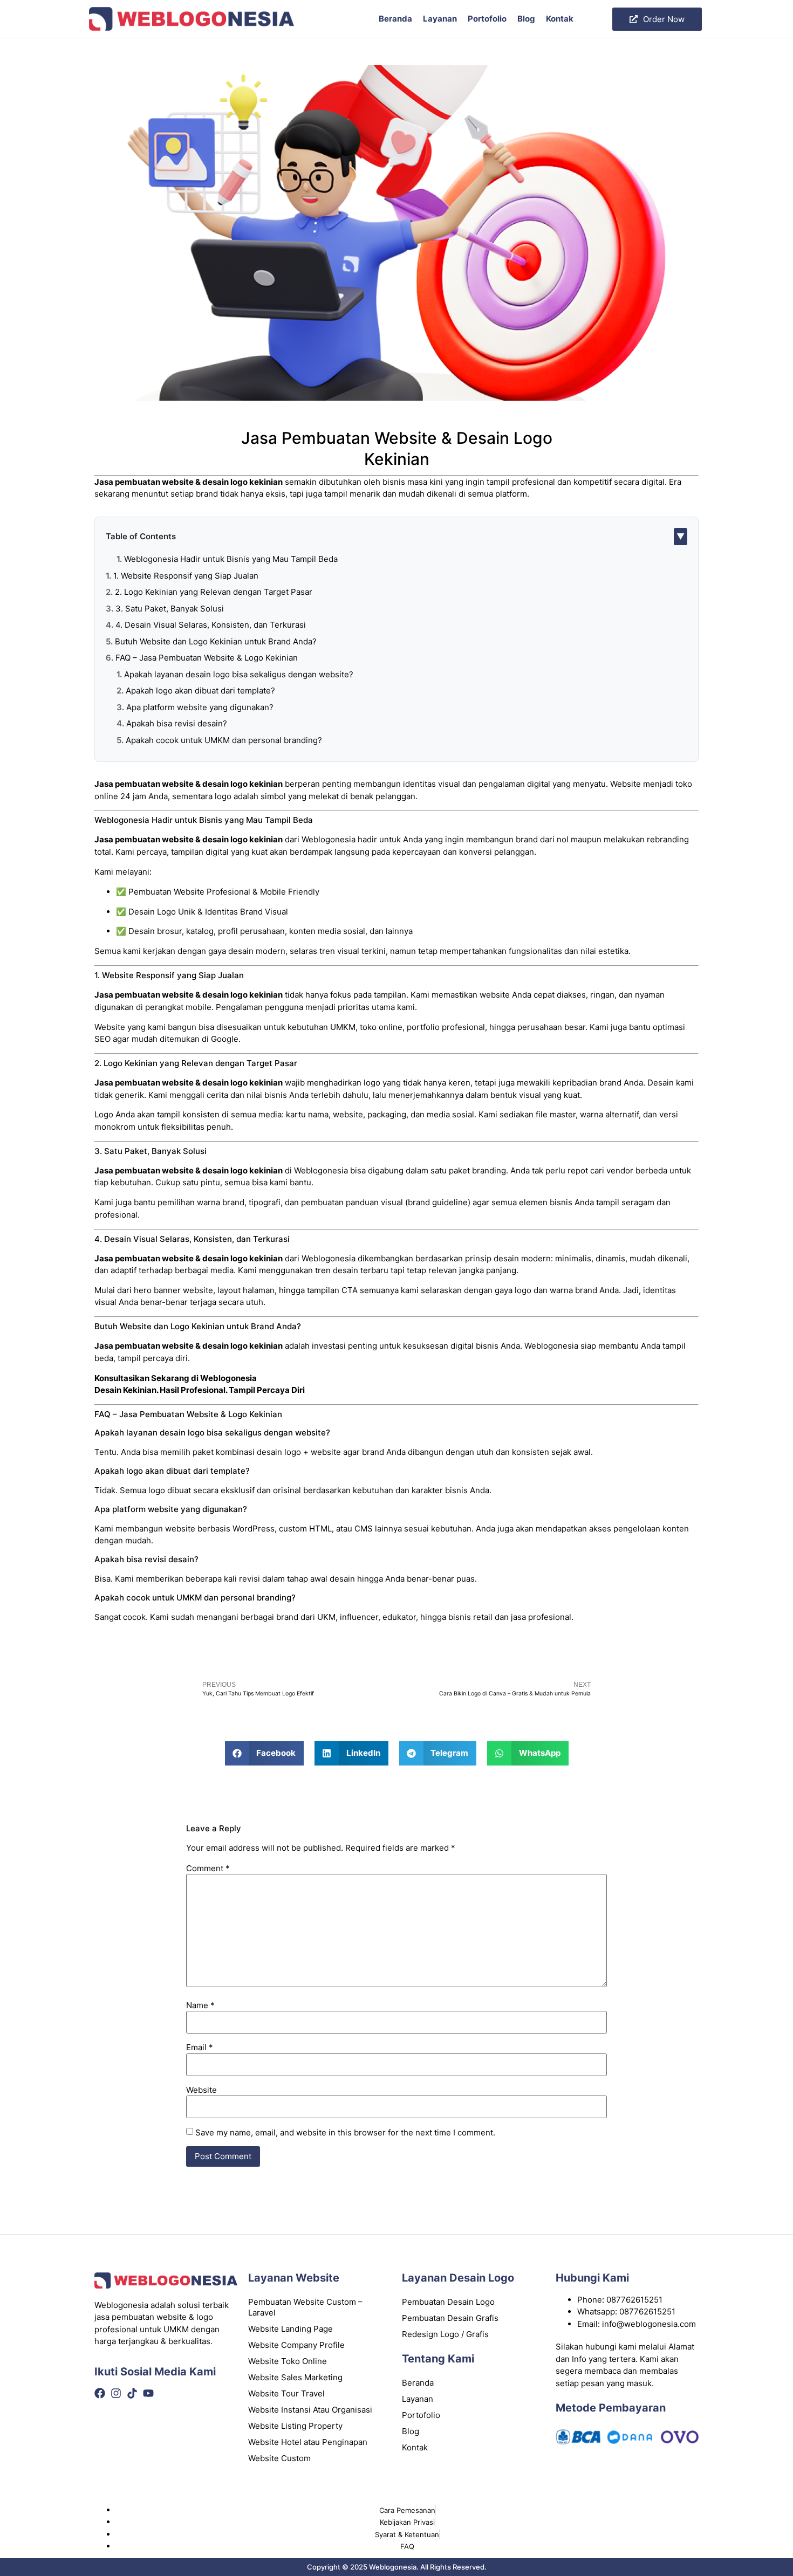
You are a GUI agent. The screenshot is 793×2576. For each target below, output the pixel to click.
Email (200, 2047)
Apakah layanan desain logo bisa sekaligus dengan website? (239, 674)
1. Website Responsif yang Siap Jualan (186, 576)
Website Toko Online (288, 2361)
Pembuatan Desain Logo (448, 2302)
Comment (208, 1868)
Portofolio (487, 19)
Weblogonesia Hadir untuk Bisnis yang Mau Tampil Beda (231, 559)
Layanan (440, 19)
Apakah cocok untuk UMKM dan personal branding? (224, 740)
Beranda (395, 19)
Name (200, 2005)
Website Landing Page (290, 2329)
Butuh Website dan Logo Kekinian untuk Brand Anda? (216, 641)
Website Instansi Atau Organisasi (310, 2410)
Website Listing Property (295, 2426)
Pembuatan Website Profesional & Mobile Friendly (224, 892)
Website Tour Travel (286, 2393)
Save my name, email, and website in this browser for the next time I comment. (345, 2132)
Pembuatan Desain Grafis (450, 2318)
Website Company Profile (296, 2345)
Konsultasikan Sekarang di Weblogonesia (176, 1378)
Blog (526, 19)
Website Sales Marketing (295, 2377)
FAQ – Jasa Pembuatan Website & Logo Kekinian (207, 658)
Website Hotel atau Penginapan (308, 2442)
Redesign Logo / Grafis (445, 2334)
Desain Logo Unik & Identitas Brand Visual (208, 912)
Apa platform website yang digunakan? (200, 707)
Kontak (560, 19)
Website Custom (279, 2458)
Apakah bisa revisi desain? (177, 723)
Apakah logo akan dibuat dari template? (200, 691)
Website (201, 2090)
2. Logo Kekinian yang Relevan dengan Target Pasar (214, 592)
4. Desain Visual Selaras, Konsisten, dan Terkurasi (211, 625)
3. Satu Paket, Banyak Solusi (170, 609)
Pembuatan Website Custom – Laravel (305, 2307)
